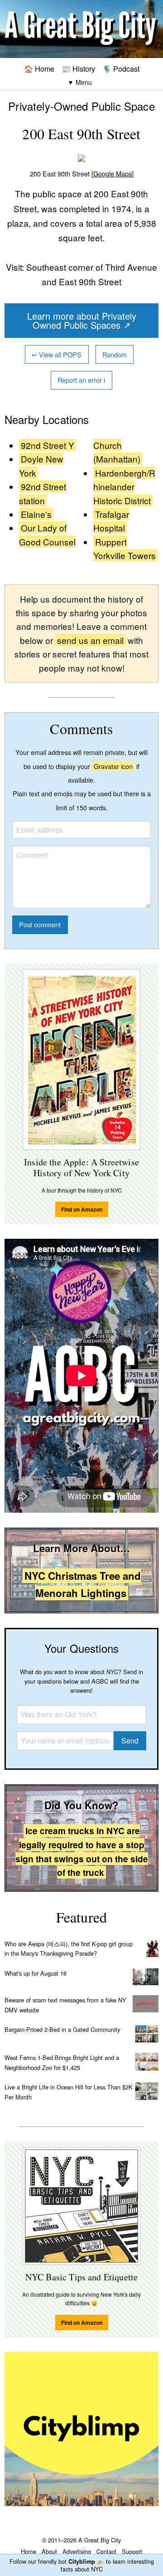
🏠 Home (39, 68)
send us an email (90, 640)
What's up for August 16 (36, 1973)
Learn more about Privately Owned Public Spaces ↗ (82, 320)
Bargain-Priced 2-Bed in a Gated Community (62, 2029)
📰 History (78, 68)
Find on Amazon (82, 1209)
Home (29, 2551)
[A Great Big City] (81, 29)
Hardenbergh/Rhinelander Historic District (124, 487)
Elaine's (36, 514)
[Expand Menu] (80, 82)
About (49, 2551)
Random (115, 354)
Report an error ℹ (81, 380)
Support (132, 2551)
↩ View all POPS (57, 354)
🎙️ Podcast (121, 68)
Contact (106, 2551)
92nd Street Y (48, 445)
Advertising (77, 2551)
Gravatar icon (113, 766)
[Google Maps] (113, 173)
